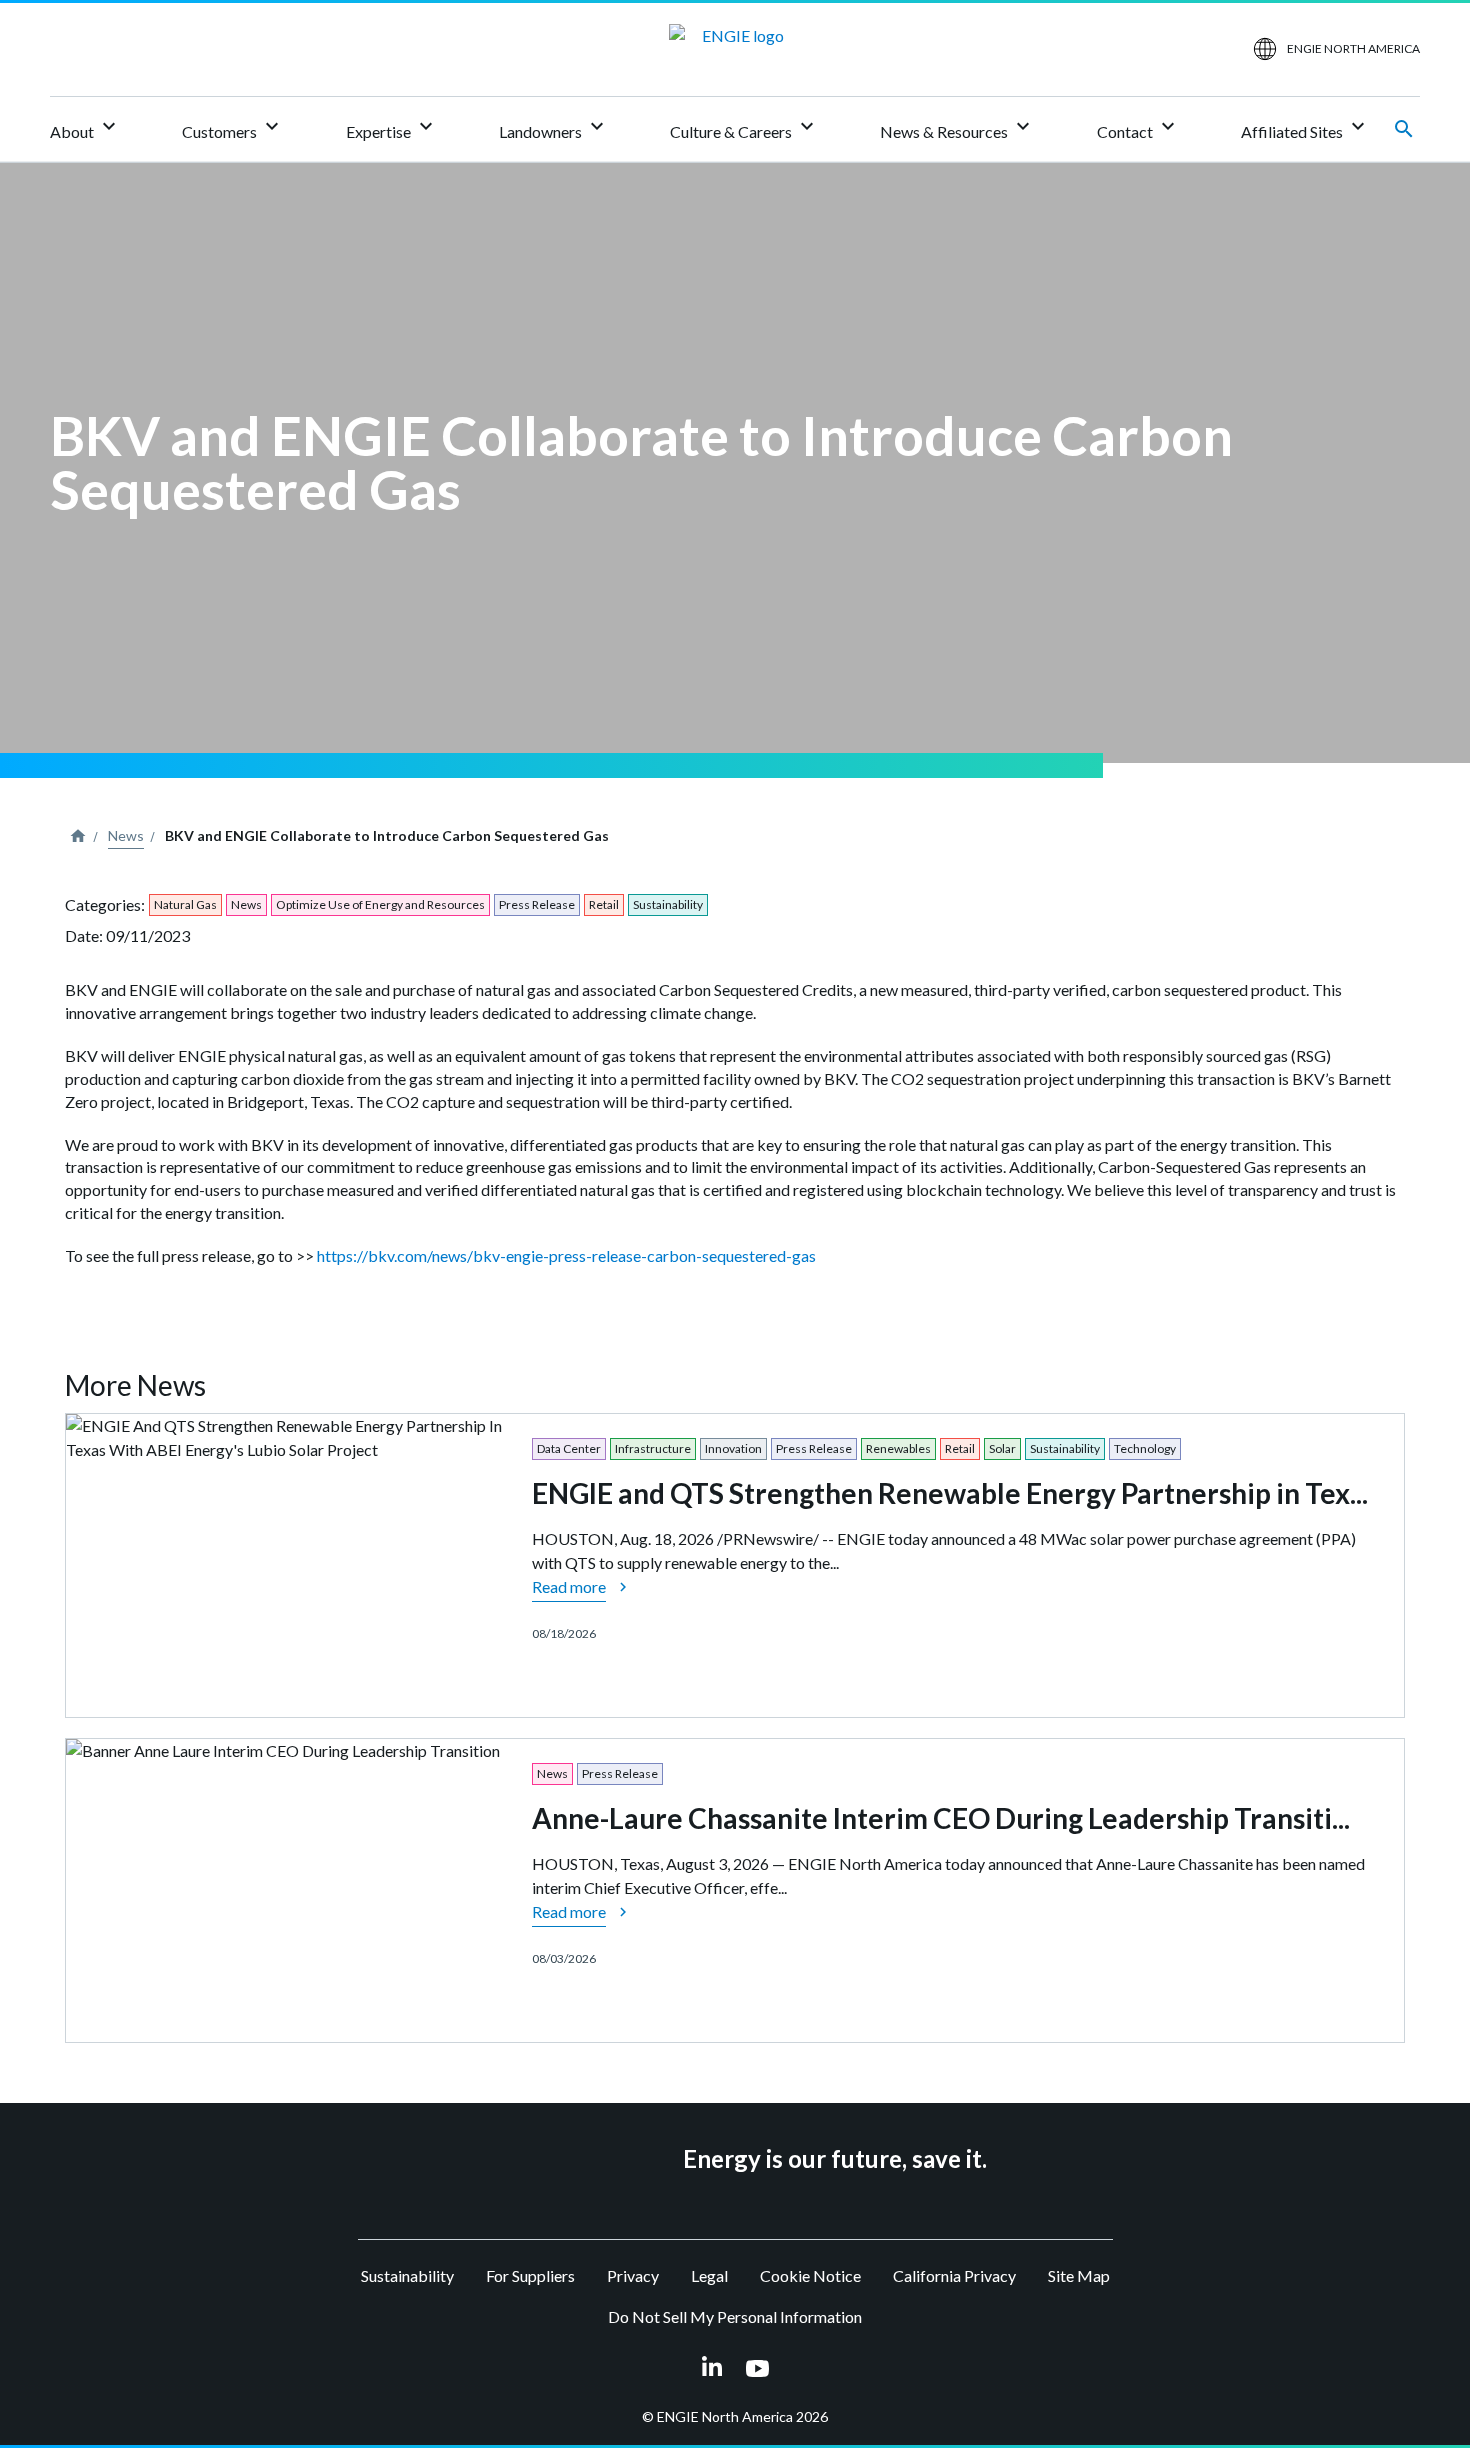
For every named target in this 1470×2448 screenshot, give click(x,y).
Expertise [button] (392, 127)
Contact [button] (1138, 127)
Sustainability (407, 2275)
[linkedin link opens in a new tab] (712, 2367)
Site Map (1079, 2275)
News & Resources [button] (957, 127)
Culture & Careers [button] (744, 127)
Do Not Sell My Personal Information (735, 2316)
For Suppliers (530, 2275)
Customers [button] (233, 127)
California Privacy (954, 2275)
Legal (709, 2275)
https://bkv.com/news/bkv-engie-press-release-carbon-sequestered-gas (566, 1255)
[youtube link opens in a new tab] (757, 2368)
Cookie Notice (810, 2275)
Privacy (633, 2275)
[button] (551, 2159)
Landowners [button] (554, 127)
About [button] (85, 127)
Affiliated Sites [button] (1305, 127)
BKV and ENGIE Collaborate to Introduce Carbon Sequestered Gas (387, 835)
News (126, 835)
